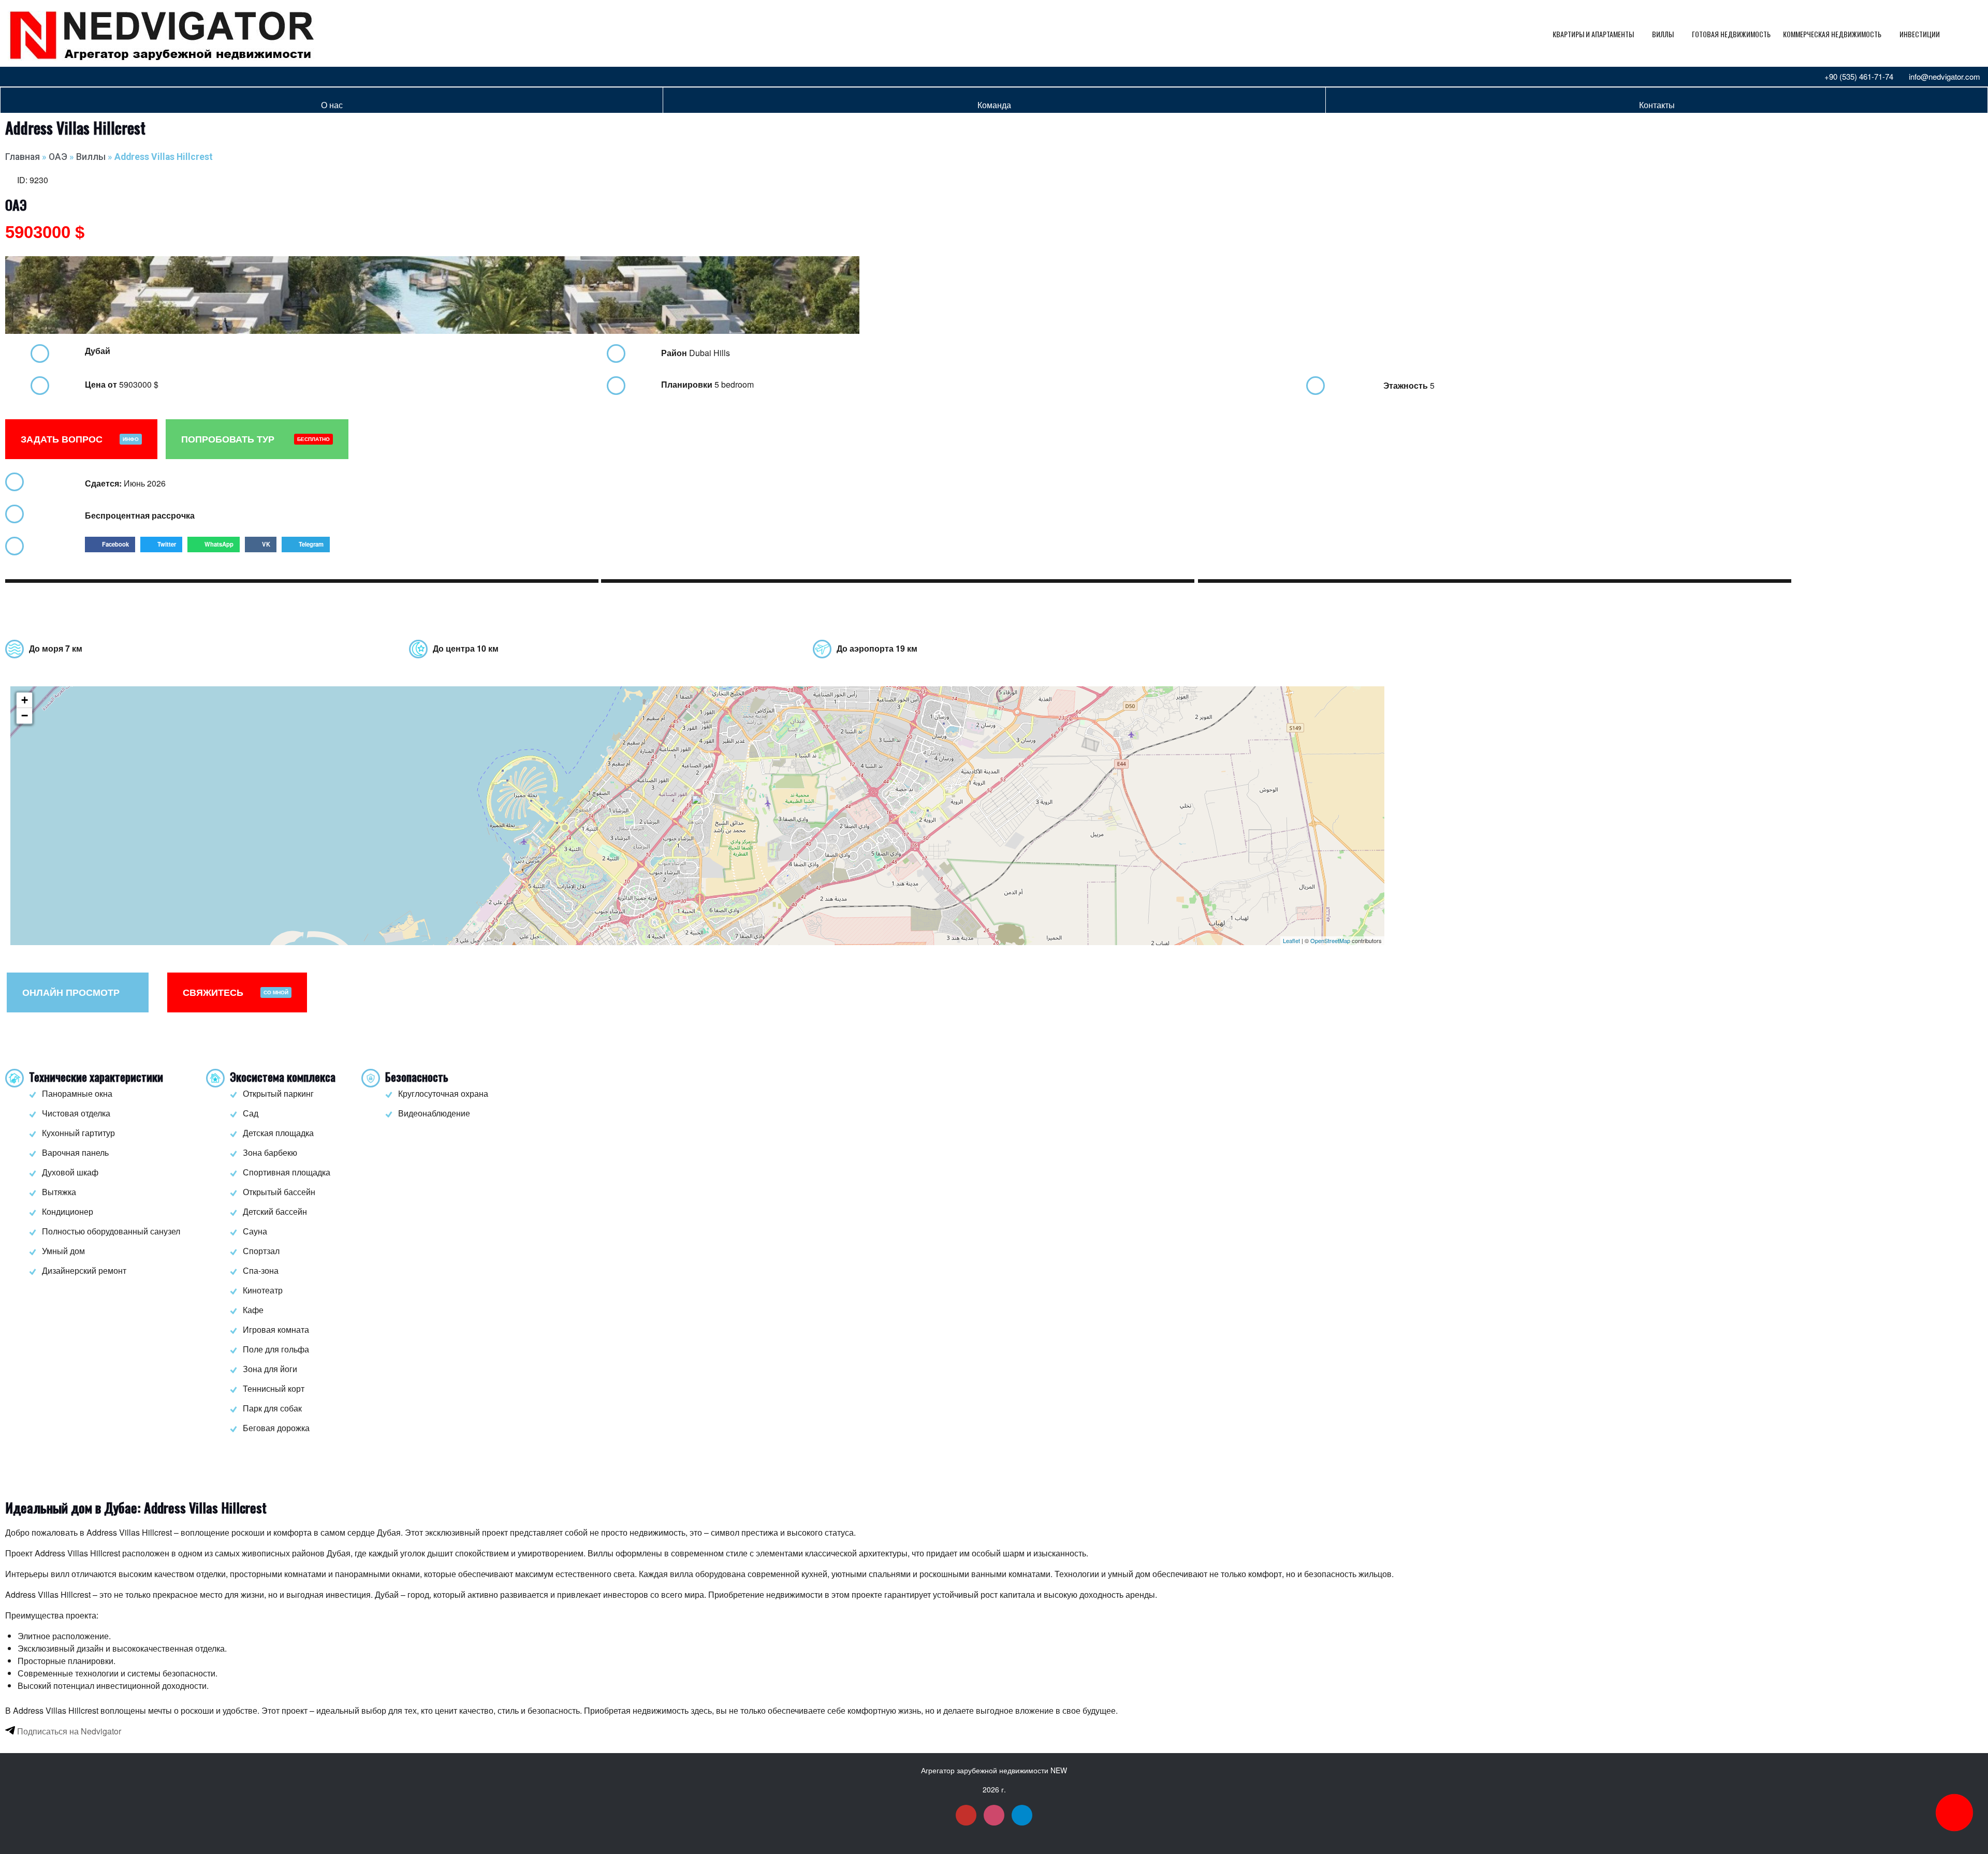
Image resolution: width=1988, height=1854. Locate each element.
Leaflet (1291, 940)
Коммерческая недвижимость (1832, 34)
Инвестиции (1920, 34)
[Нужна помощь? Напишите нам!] (1954, 1813)
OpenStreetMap (1330, 940)
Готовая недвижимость (1731, 34)
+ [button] (25, 700)
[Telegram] (50, 77)
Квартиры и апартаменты (1593, 34)
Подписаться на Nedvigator (68, 1731)
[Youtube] (16, 77)
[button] (110, 545)
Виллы (1663, 34)
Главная (23, 157)
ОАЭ (58, 157)
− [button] (25, 716)
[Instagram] (33, 77)
